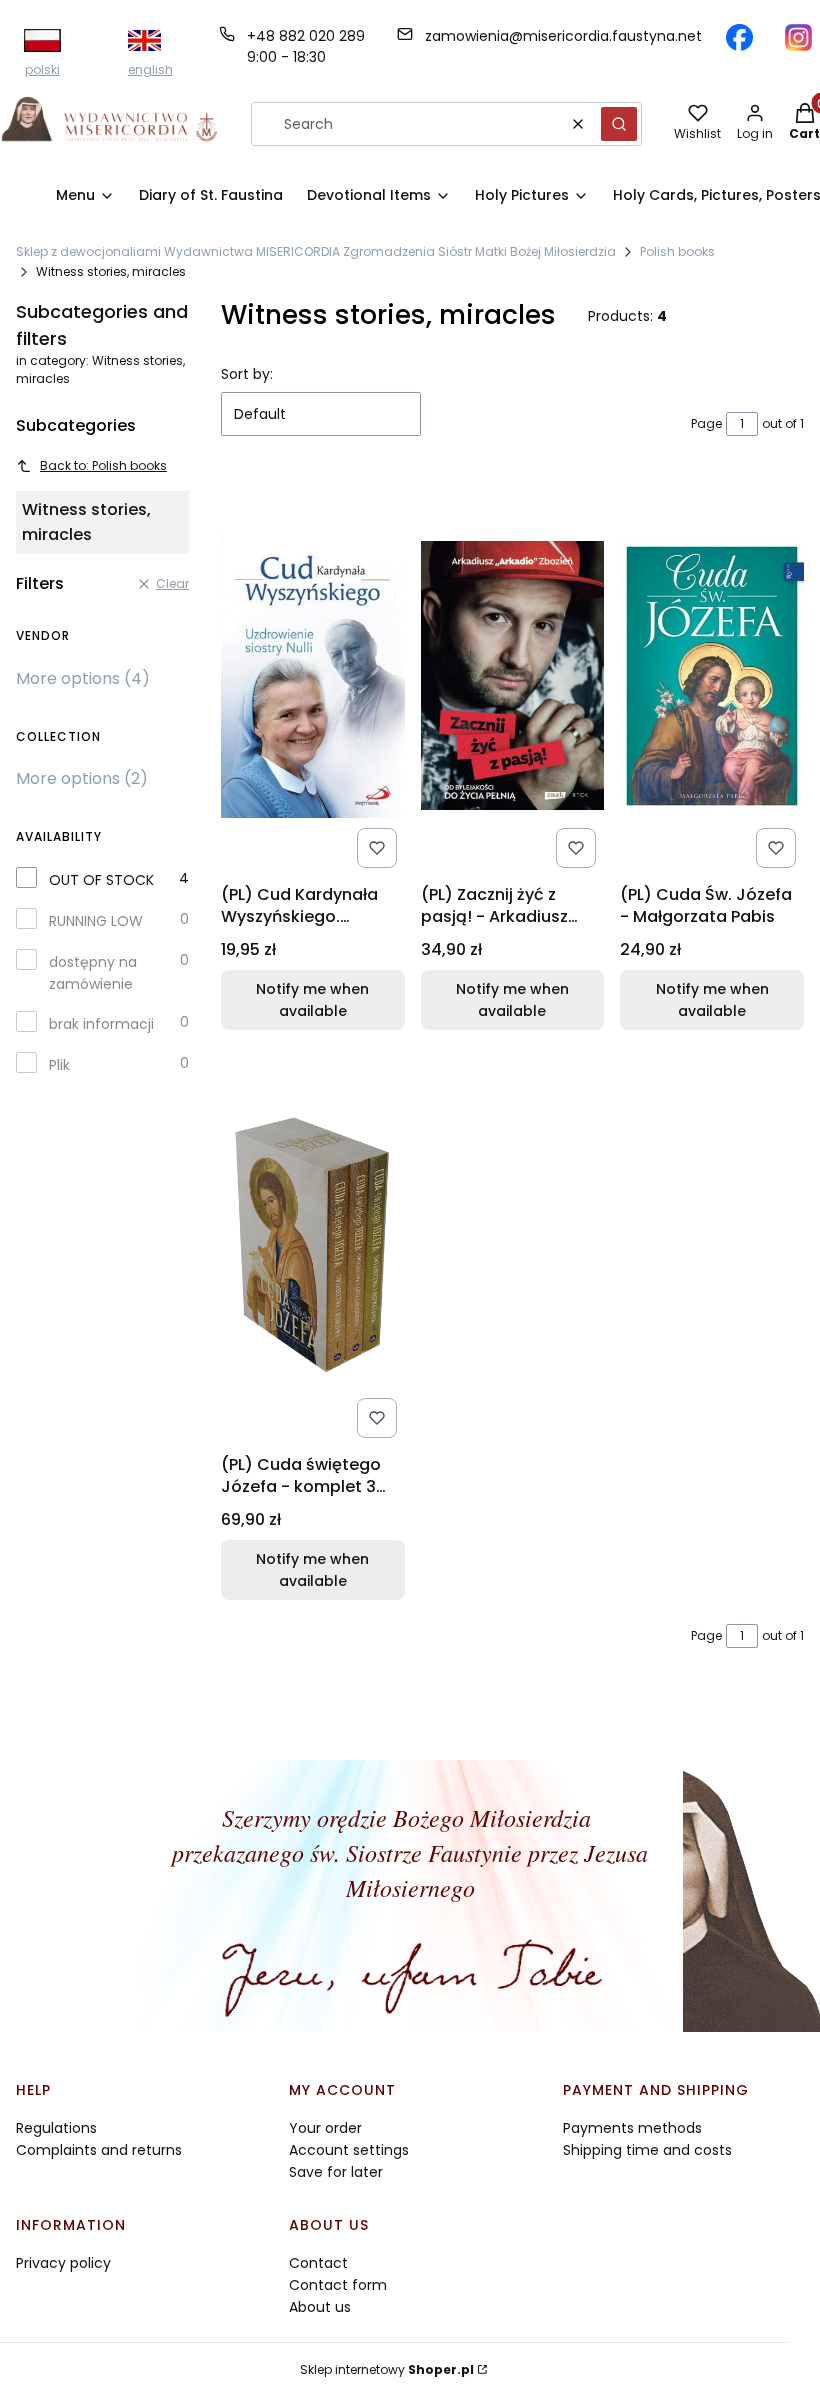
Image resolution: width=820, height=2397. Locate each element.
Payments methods (632, 2128)
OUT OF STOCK (101, 880)
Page (706, 423)
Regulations (56, 2128)
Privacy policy (63, 2263)
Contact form (338, 2285)
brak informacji (101, 1024)
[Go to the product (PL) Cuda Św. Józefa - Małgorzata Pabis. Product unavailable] (712, 676)
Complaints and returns (99, 2150)
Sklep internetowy (387, 2369)
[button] (619, 124)
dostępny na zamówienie (93, 973)
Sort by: (247, 374)
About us (320, 2307)
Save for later (336, 2172)
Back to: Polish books (103, 465)
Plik (59, 1065)
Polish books (677, 251)
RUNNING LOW (96, 921)
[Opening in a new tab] (739, 37)
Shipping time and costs (647, 2150)
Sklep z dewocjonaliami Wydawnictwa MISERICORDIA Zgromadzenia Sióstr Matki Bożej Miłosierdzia (316, 251)
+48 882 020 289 (306, 36)
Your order (325, 2128)
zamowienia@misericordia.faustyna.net (563, 36)
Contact (318, 2263)
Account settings (349, 2150)
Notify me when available (312, 1000)
